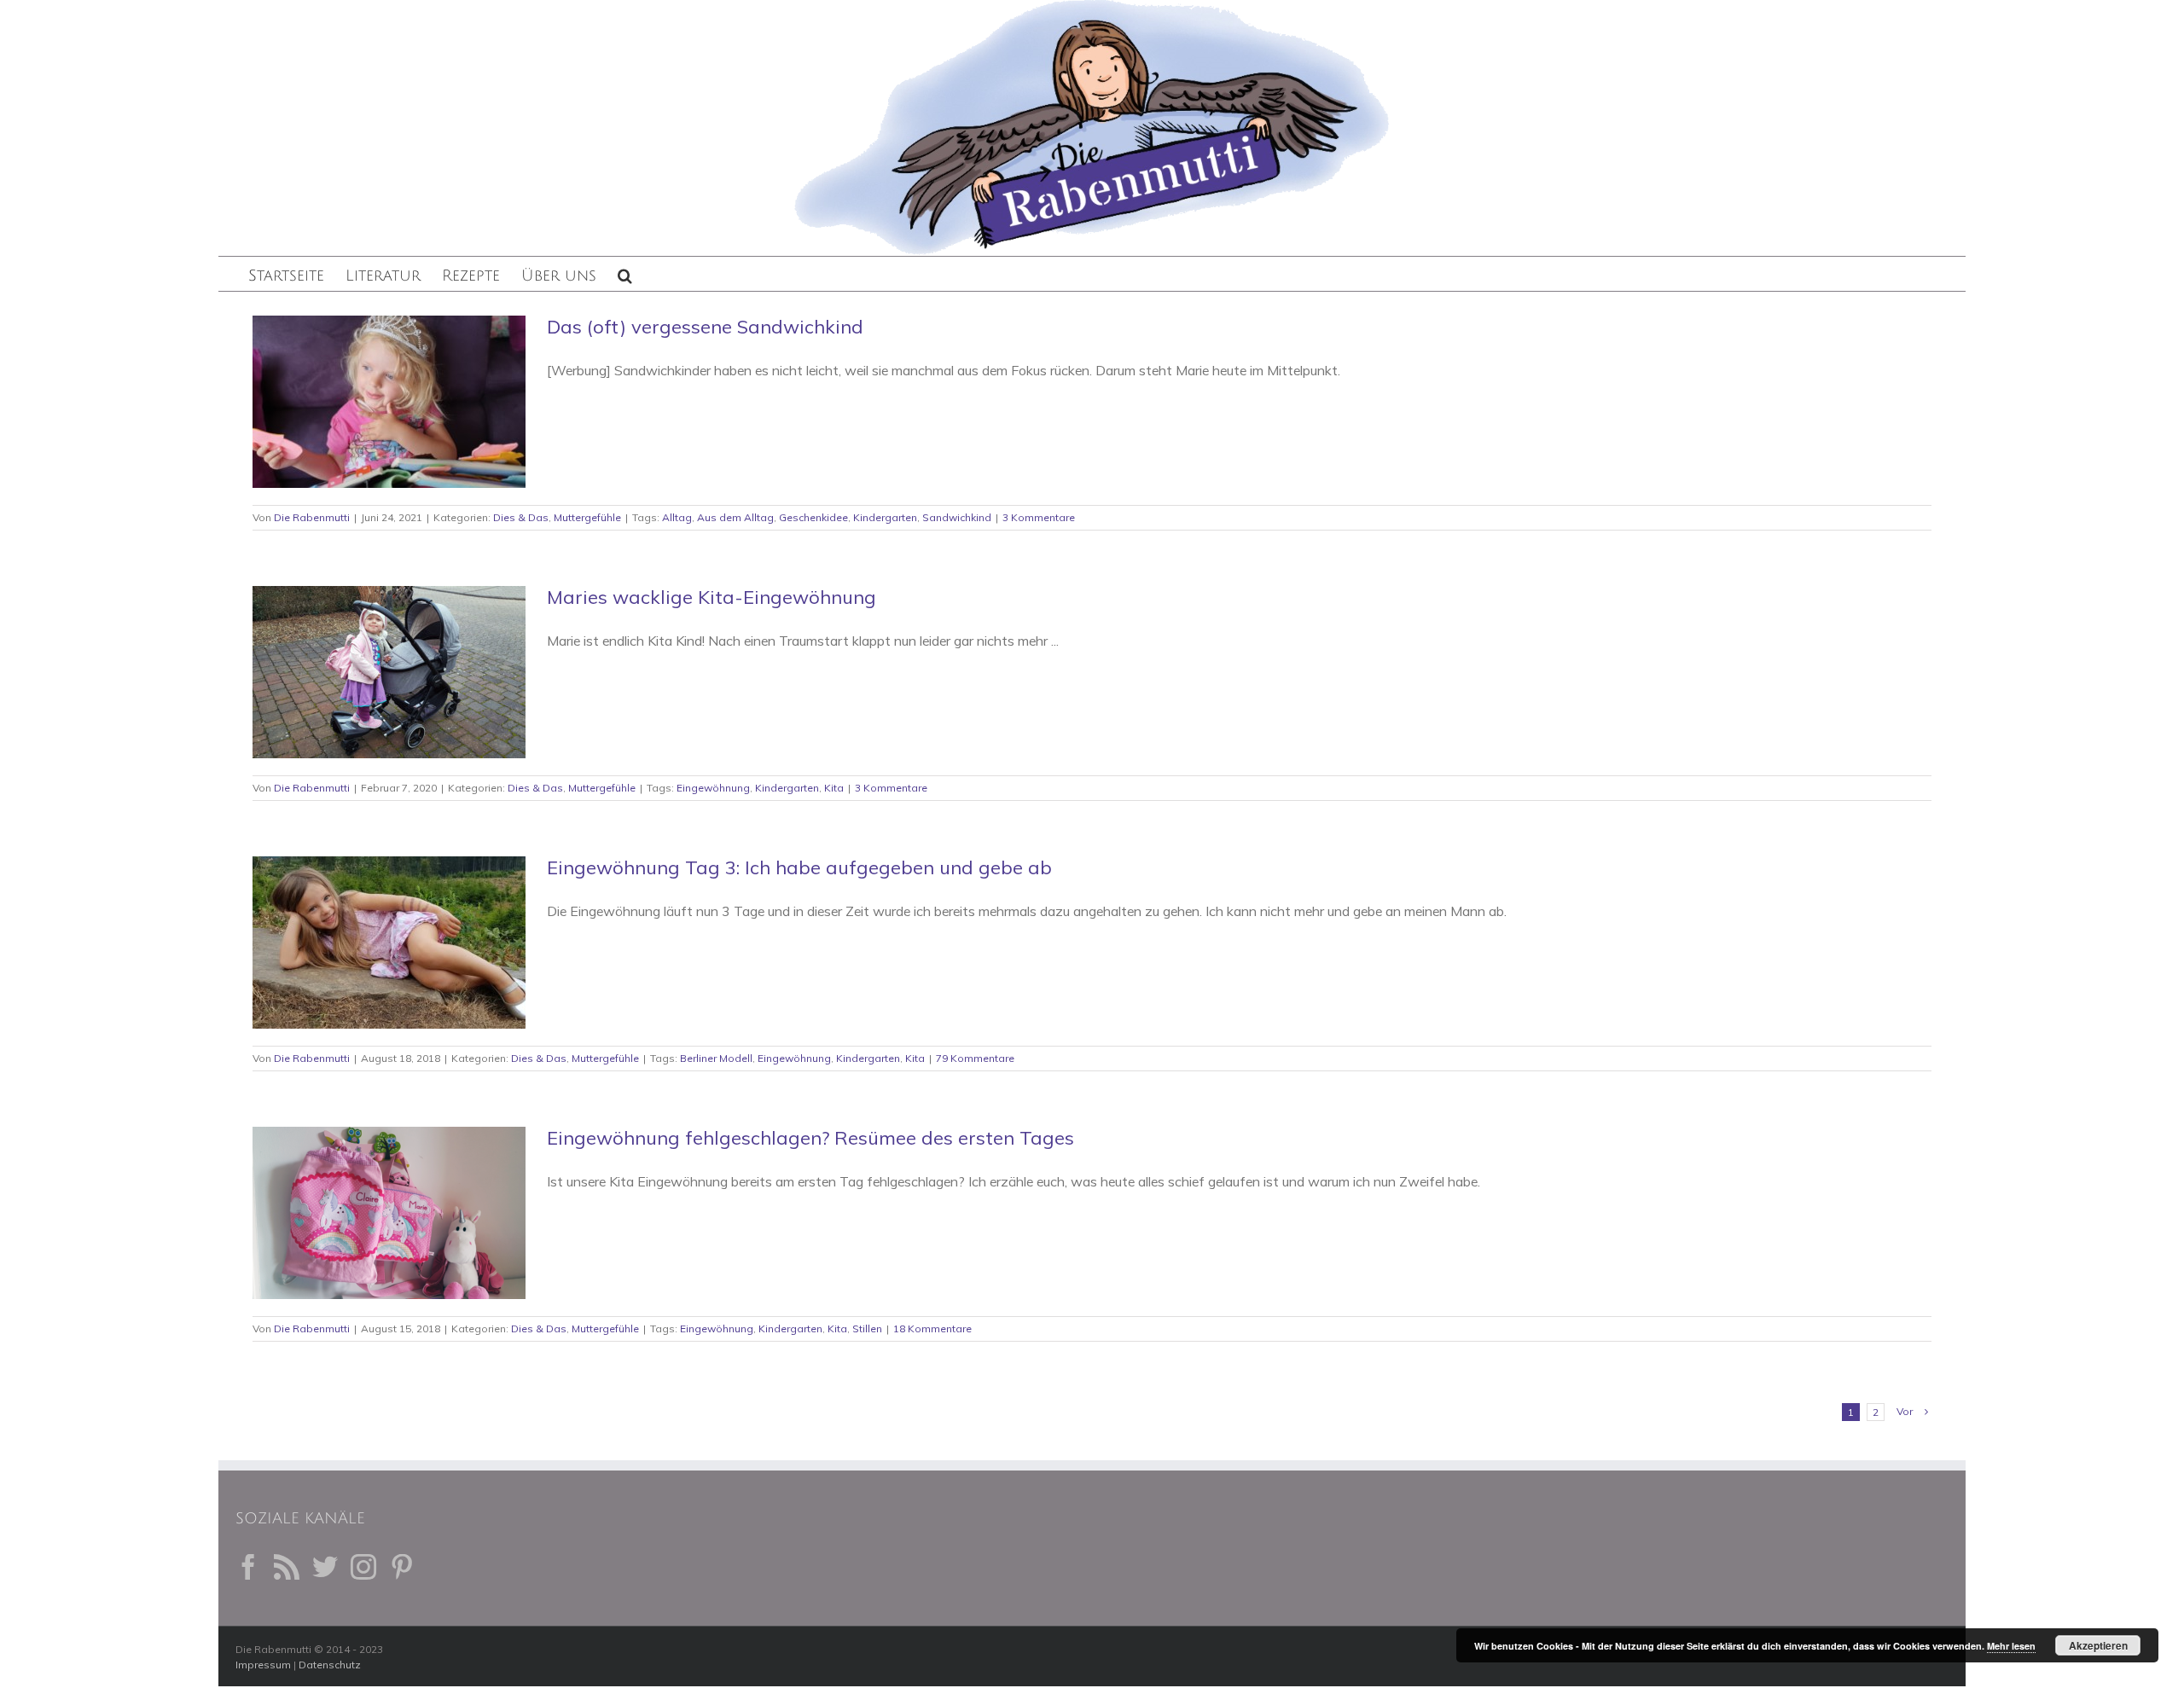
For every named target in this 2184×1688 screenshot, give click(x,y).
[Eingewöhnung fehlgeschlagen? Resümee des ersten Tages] (389, 1213)
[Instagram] (363, 1567)
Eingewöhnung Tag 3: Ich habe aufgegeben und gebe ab (799, 867)
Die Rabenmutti (312, 517)
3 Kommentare (1039, 517)
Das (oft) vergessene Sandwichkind (705, 327)
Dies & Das (521, 517)
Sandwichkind (957, 517)
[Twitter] (325, 1567)
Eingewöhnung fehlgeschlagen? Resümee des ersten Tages (810, 1138)
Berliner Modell (716, 1058)
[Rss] (287, 1567)
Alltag (677, 517)
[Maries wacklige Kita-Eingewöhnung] (389, 672)
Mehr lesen (2011, 1646)
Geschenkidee (813, 517)
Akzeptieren (2098, 1645)
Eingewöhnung (713, 788)
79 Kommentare (975, 1058)
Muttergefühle (587, 517)
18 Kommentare (932, 1328)
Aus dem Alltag (735, 517)
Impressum (263, 1665)
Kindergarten (885, 517)
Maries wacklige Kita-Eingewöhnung (712, 597)
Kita (834, 788)
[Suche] (625, 274)
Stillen (867, 1328)
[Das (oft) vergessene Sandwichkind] (389, 402)
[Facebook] (248, 1567)
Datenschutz (330, 1665)
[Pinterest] (402, 1567)
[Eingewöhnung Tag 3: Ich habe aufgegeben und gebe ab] (389, 943)
